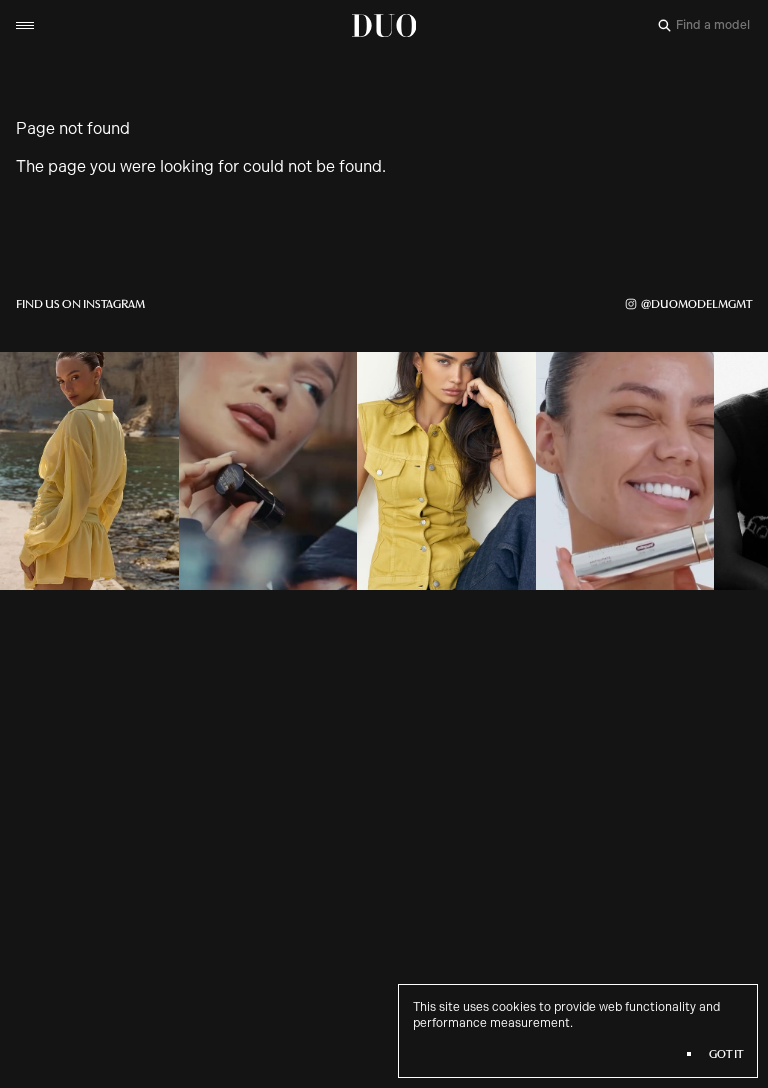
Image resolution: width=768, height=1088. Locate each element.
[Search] (664, 25)
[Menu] (25, 25)
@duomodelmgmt (696, 304)
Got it (726, 1054)
